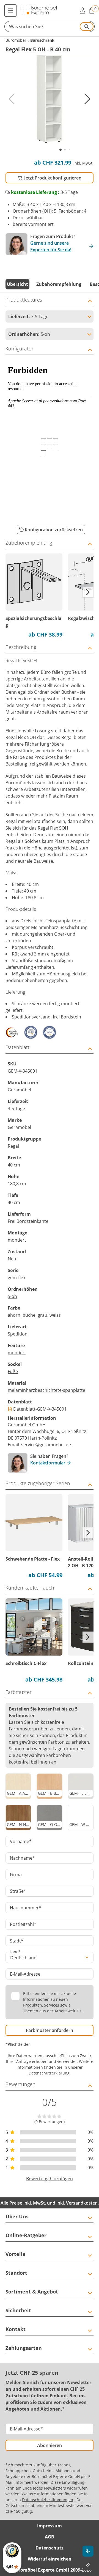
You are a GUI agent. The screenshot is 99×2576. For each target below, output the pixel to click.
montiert (17, 1353)
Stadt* (17, 1941)
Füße (13, 1371)
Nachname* (22, 1858)
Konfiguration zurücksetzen (54, 530)
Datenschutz (50, 2548)
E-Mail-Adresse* (26, 2429)
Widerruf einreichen (50, 2559)
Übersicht (17, 284)
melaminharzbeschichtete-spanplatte (46, 1390)
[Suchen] (87, 27)
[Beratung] (88, 2551)
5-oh (12, 1296)
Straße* (18, 1891)
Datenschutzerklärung (49, 2073)
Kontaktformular (48, 1463)
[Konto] (82, 10)
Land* (15, 1952)
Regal (13, 1146)
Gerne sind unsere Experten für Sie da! (51, 246)
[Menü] (10, 10)
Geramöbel (19, 1425)
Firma (16, 1875)
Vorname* (21, 1841)
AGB (50, 2537)
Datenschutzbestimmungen (48, 2500)
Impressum (50, 2526)
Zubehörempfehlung (59, 284)
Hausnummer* (26, 1908)
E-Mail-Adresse (25, 1974)
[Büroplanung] (88, 2565)
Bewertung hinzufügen (50, 2179)
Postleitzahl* (23, 1924)
